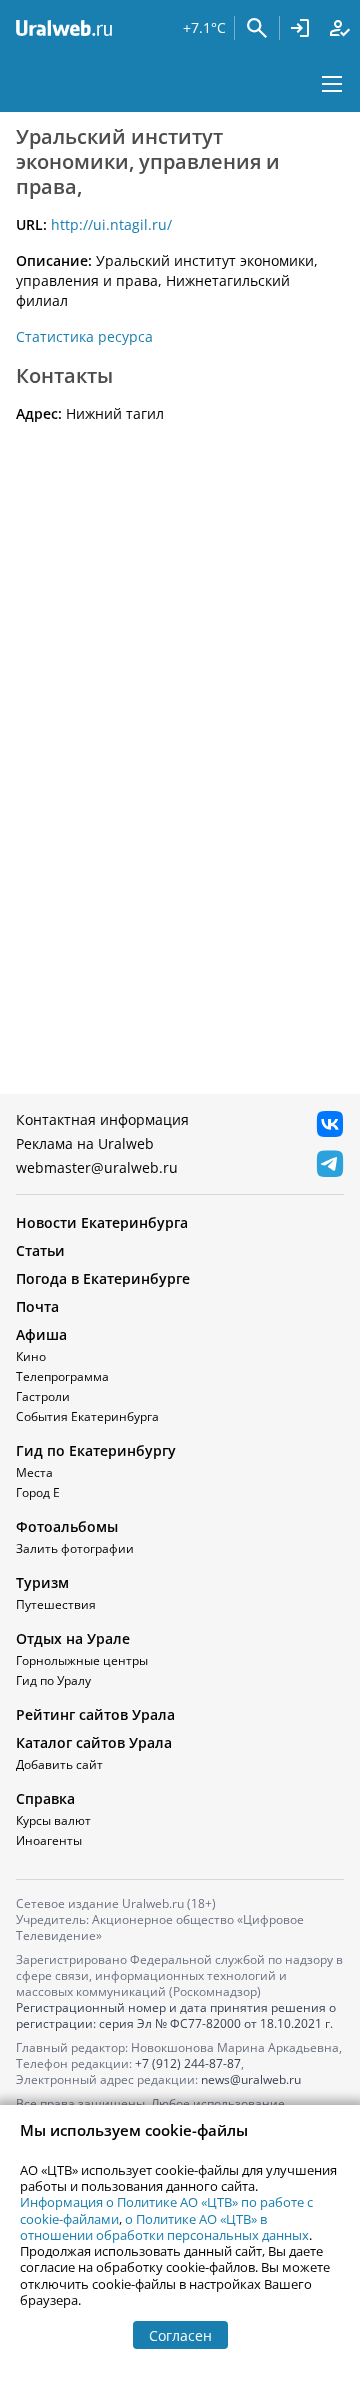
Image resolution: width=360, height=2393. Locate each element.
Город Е (38, 1492)
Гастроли (43, 1396)
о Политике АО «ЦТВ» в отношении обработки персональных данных (164, 2227)
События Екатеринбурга (87, 1416)
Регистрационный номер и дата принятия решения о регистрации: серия (176, 2015)
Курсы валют (53, 1820)
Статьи (40, 1250)
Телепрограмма (62, 1376)
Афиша (41, 1334)
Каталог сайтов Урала (94, 1742)
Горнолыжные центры (82, 1660)
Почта (37, 1306)
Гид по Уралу (53, 1680)
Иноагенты (49, 1840)
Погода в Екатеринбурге (103, 1278)
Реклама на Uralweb (85, 1143)
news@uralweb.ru (251, 2079)
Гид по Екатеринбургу (96, 1450)
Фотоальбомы (67, 1526)
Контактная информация (102, 1119)
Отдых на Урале (73, 1638)
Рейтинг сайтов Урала (95, 1714)
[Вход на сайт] (300, 28)
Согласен (180, 2335)
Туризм (42, 1582)
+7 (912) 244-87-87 (188, 2063)
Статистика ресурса (84, 336)
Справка (45, 1798)
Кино (31, 1356)
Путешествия (56, 1604)
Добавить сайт (59, 1764)
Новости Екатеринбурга (102, 1222)
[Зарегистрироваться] (340, 28)
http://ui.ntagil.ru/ (111, 224)
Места (34, 1472)
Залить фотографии (75, 1548)
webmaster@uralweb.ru (97, 1167)
